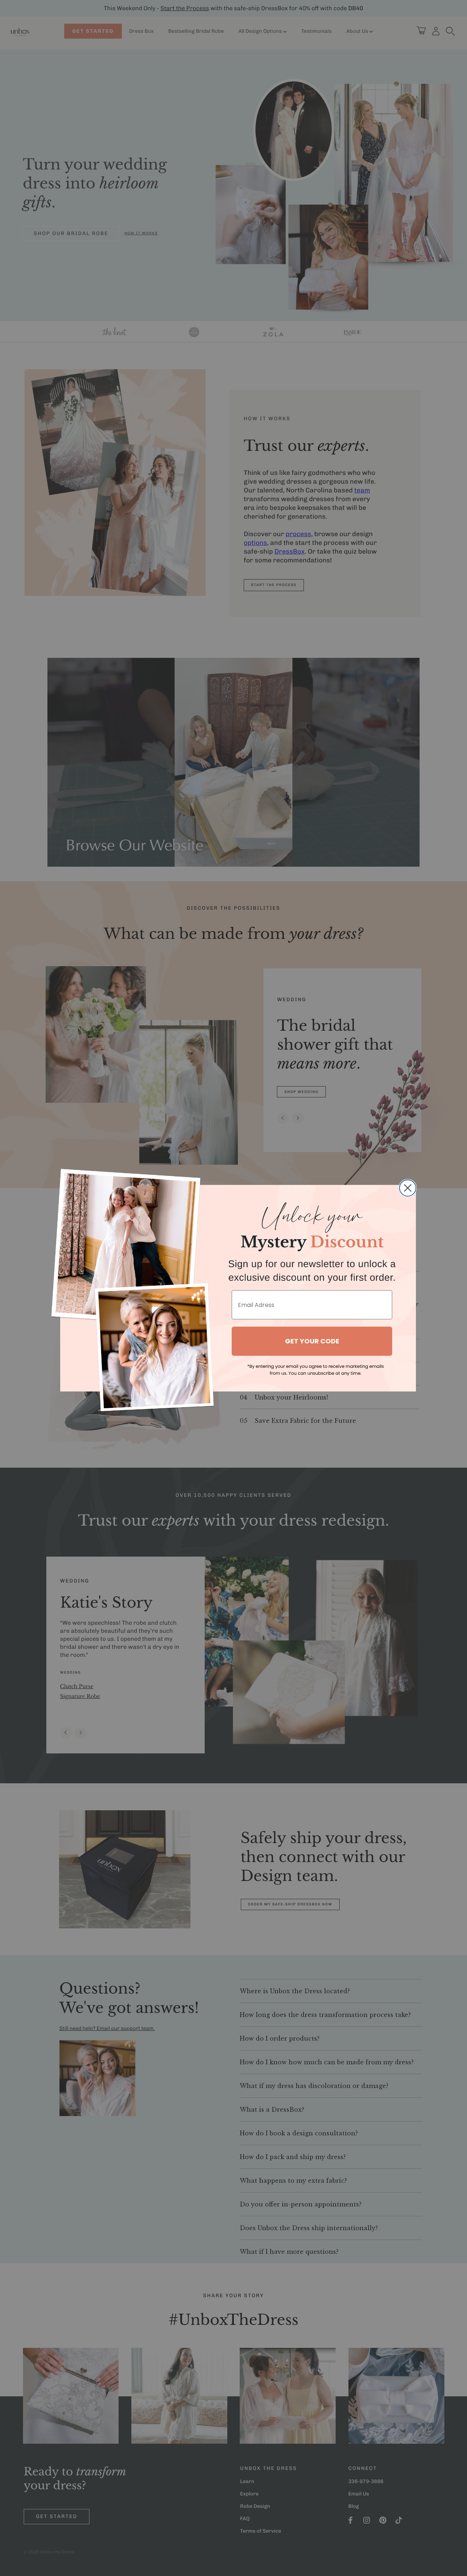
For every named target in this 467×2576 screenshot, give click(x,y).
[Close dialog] (408, 1188)
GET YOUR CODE (312, 1341)
